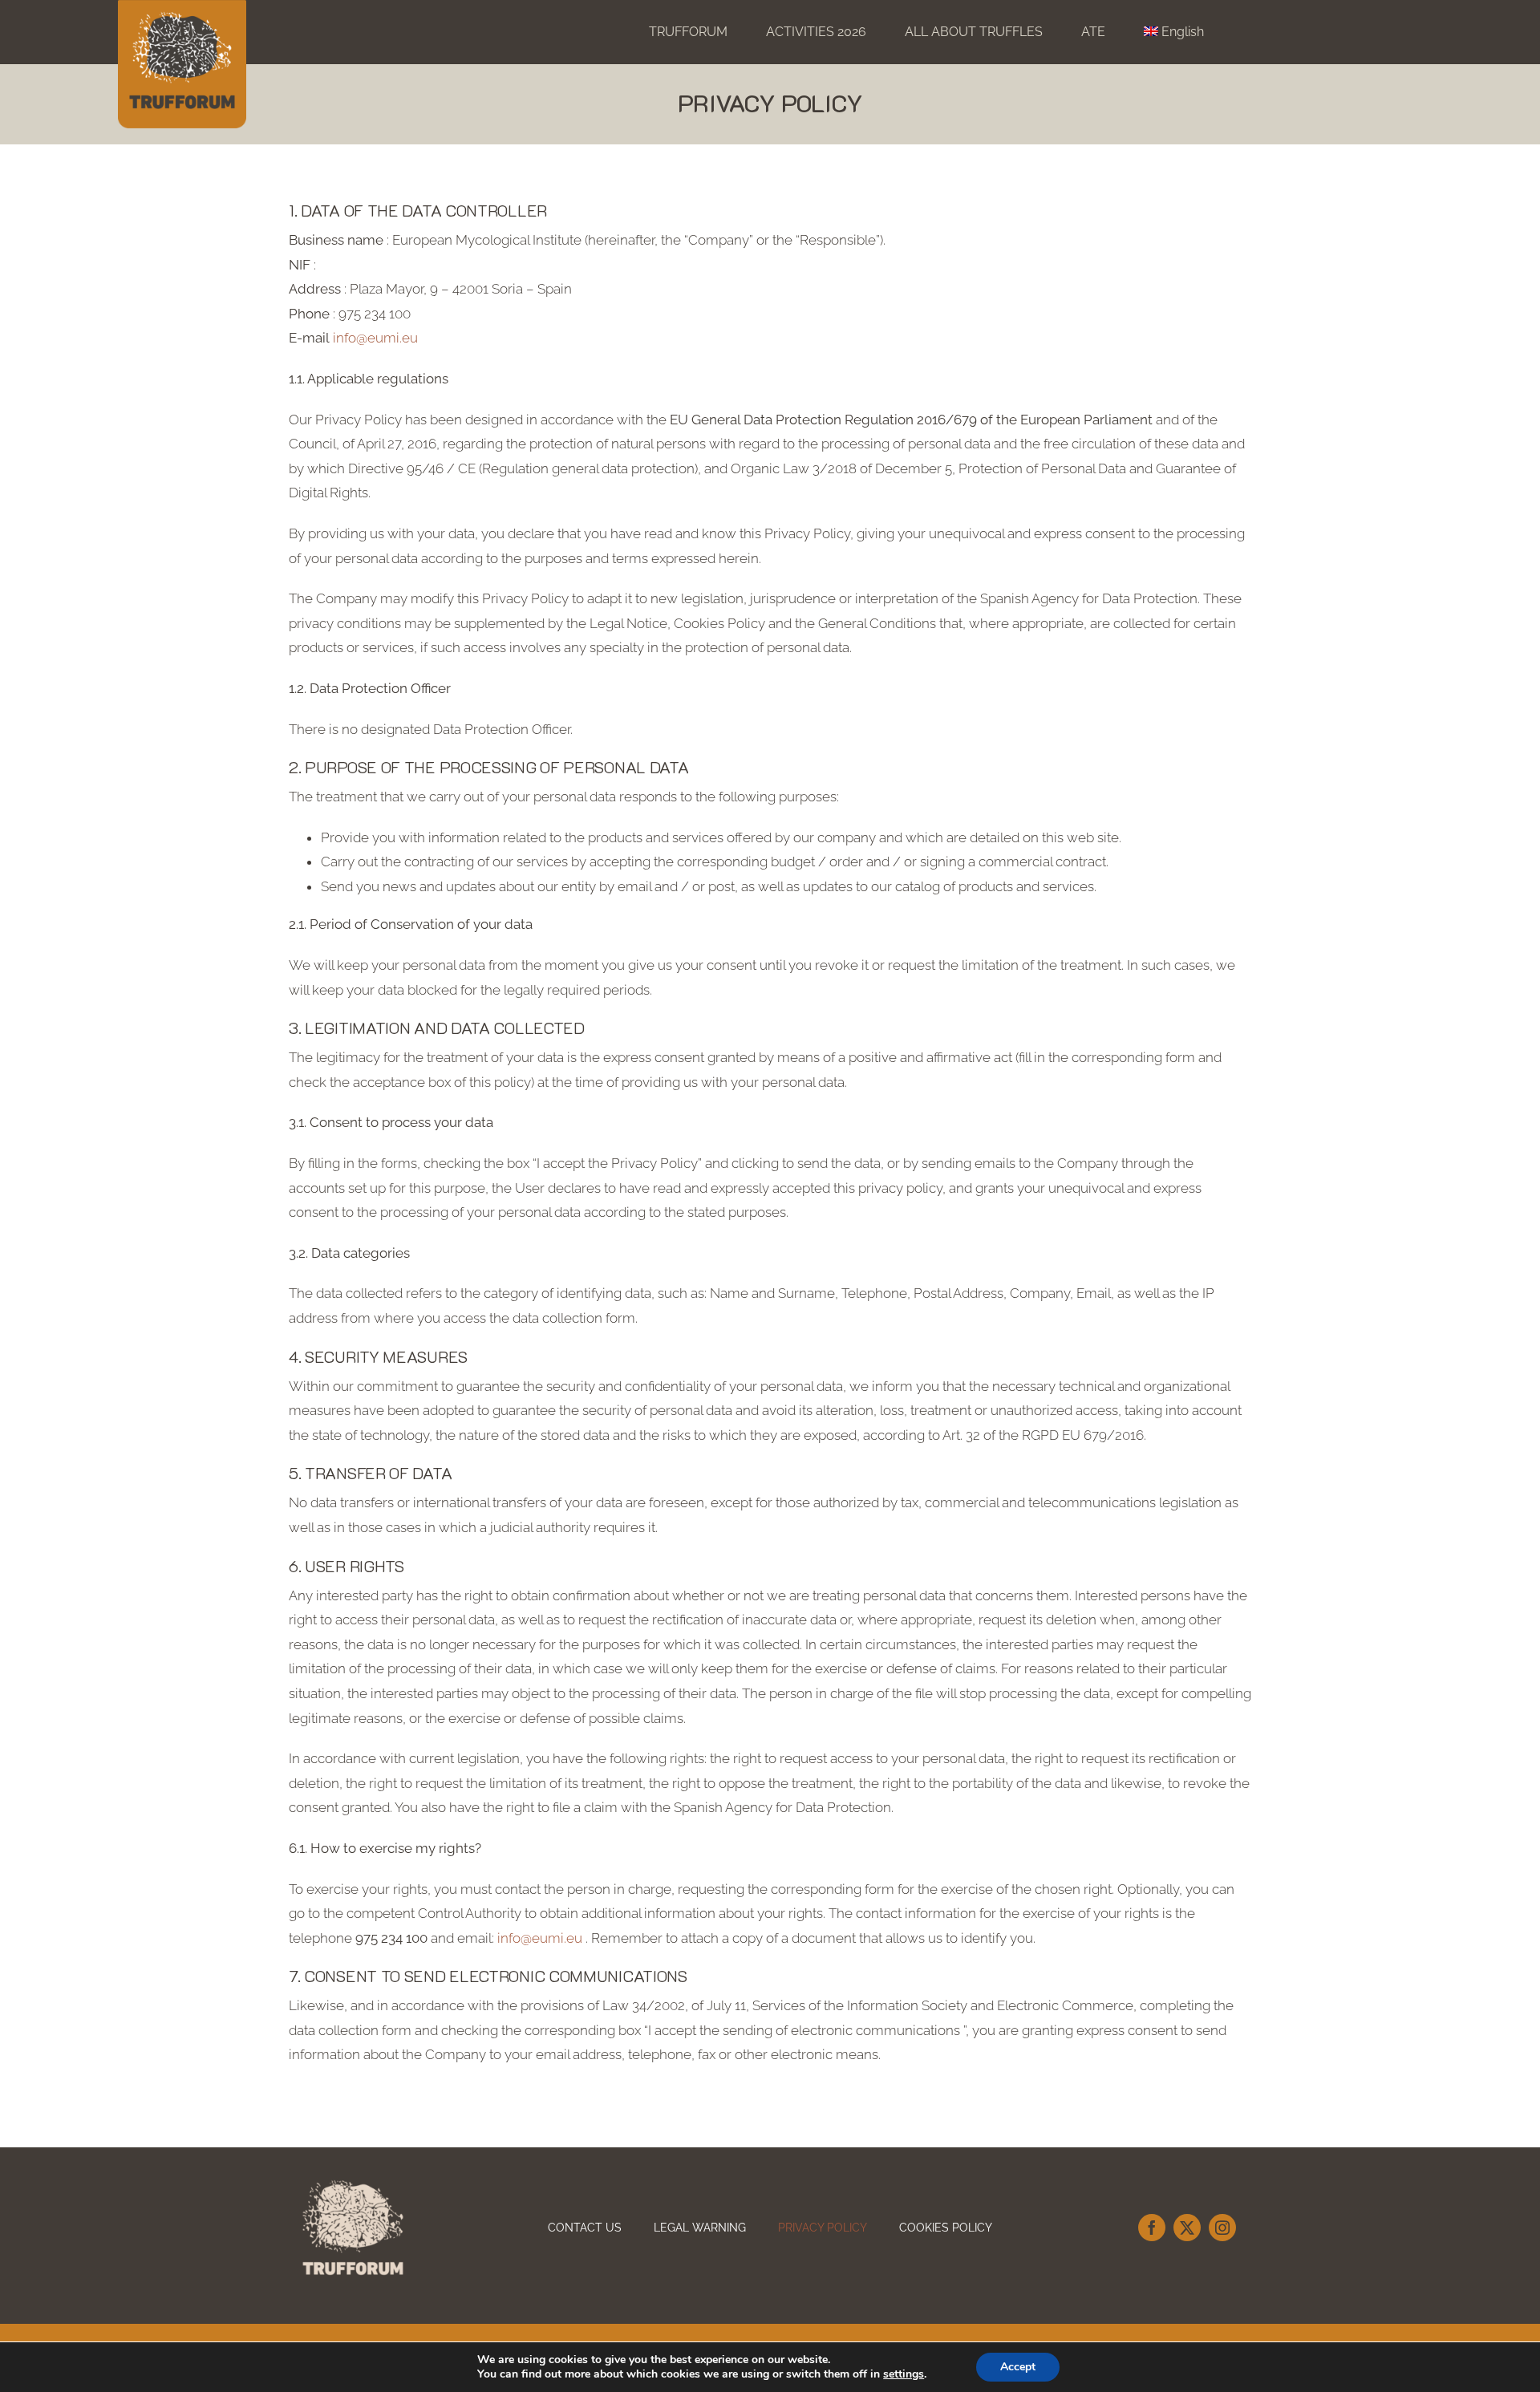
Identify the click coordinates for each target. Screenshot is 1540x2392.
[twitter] (1187, 2228)
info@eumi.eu (374, 338)
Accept (1018, 2367)
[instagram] (1222, 2228)
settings (904, 2374)
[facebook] (1152, 2228)
